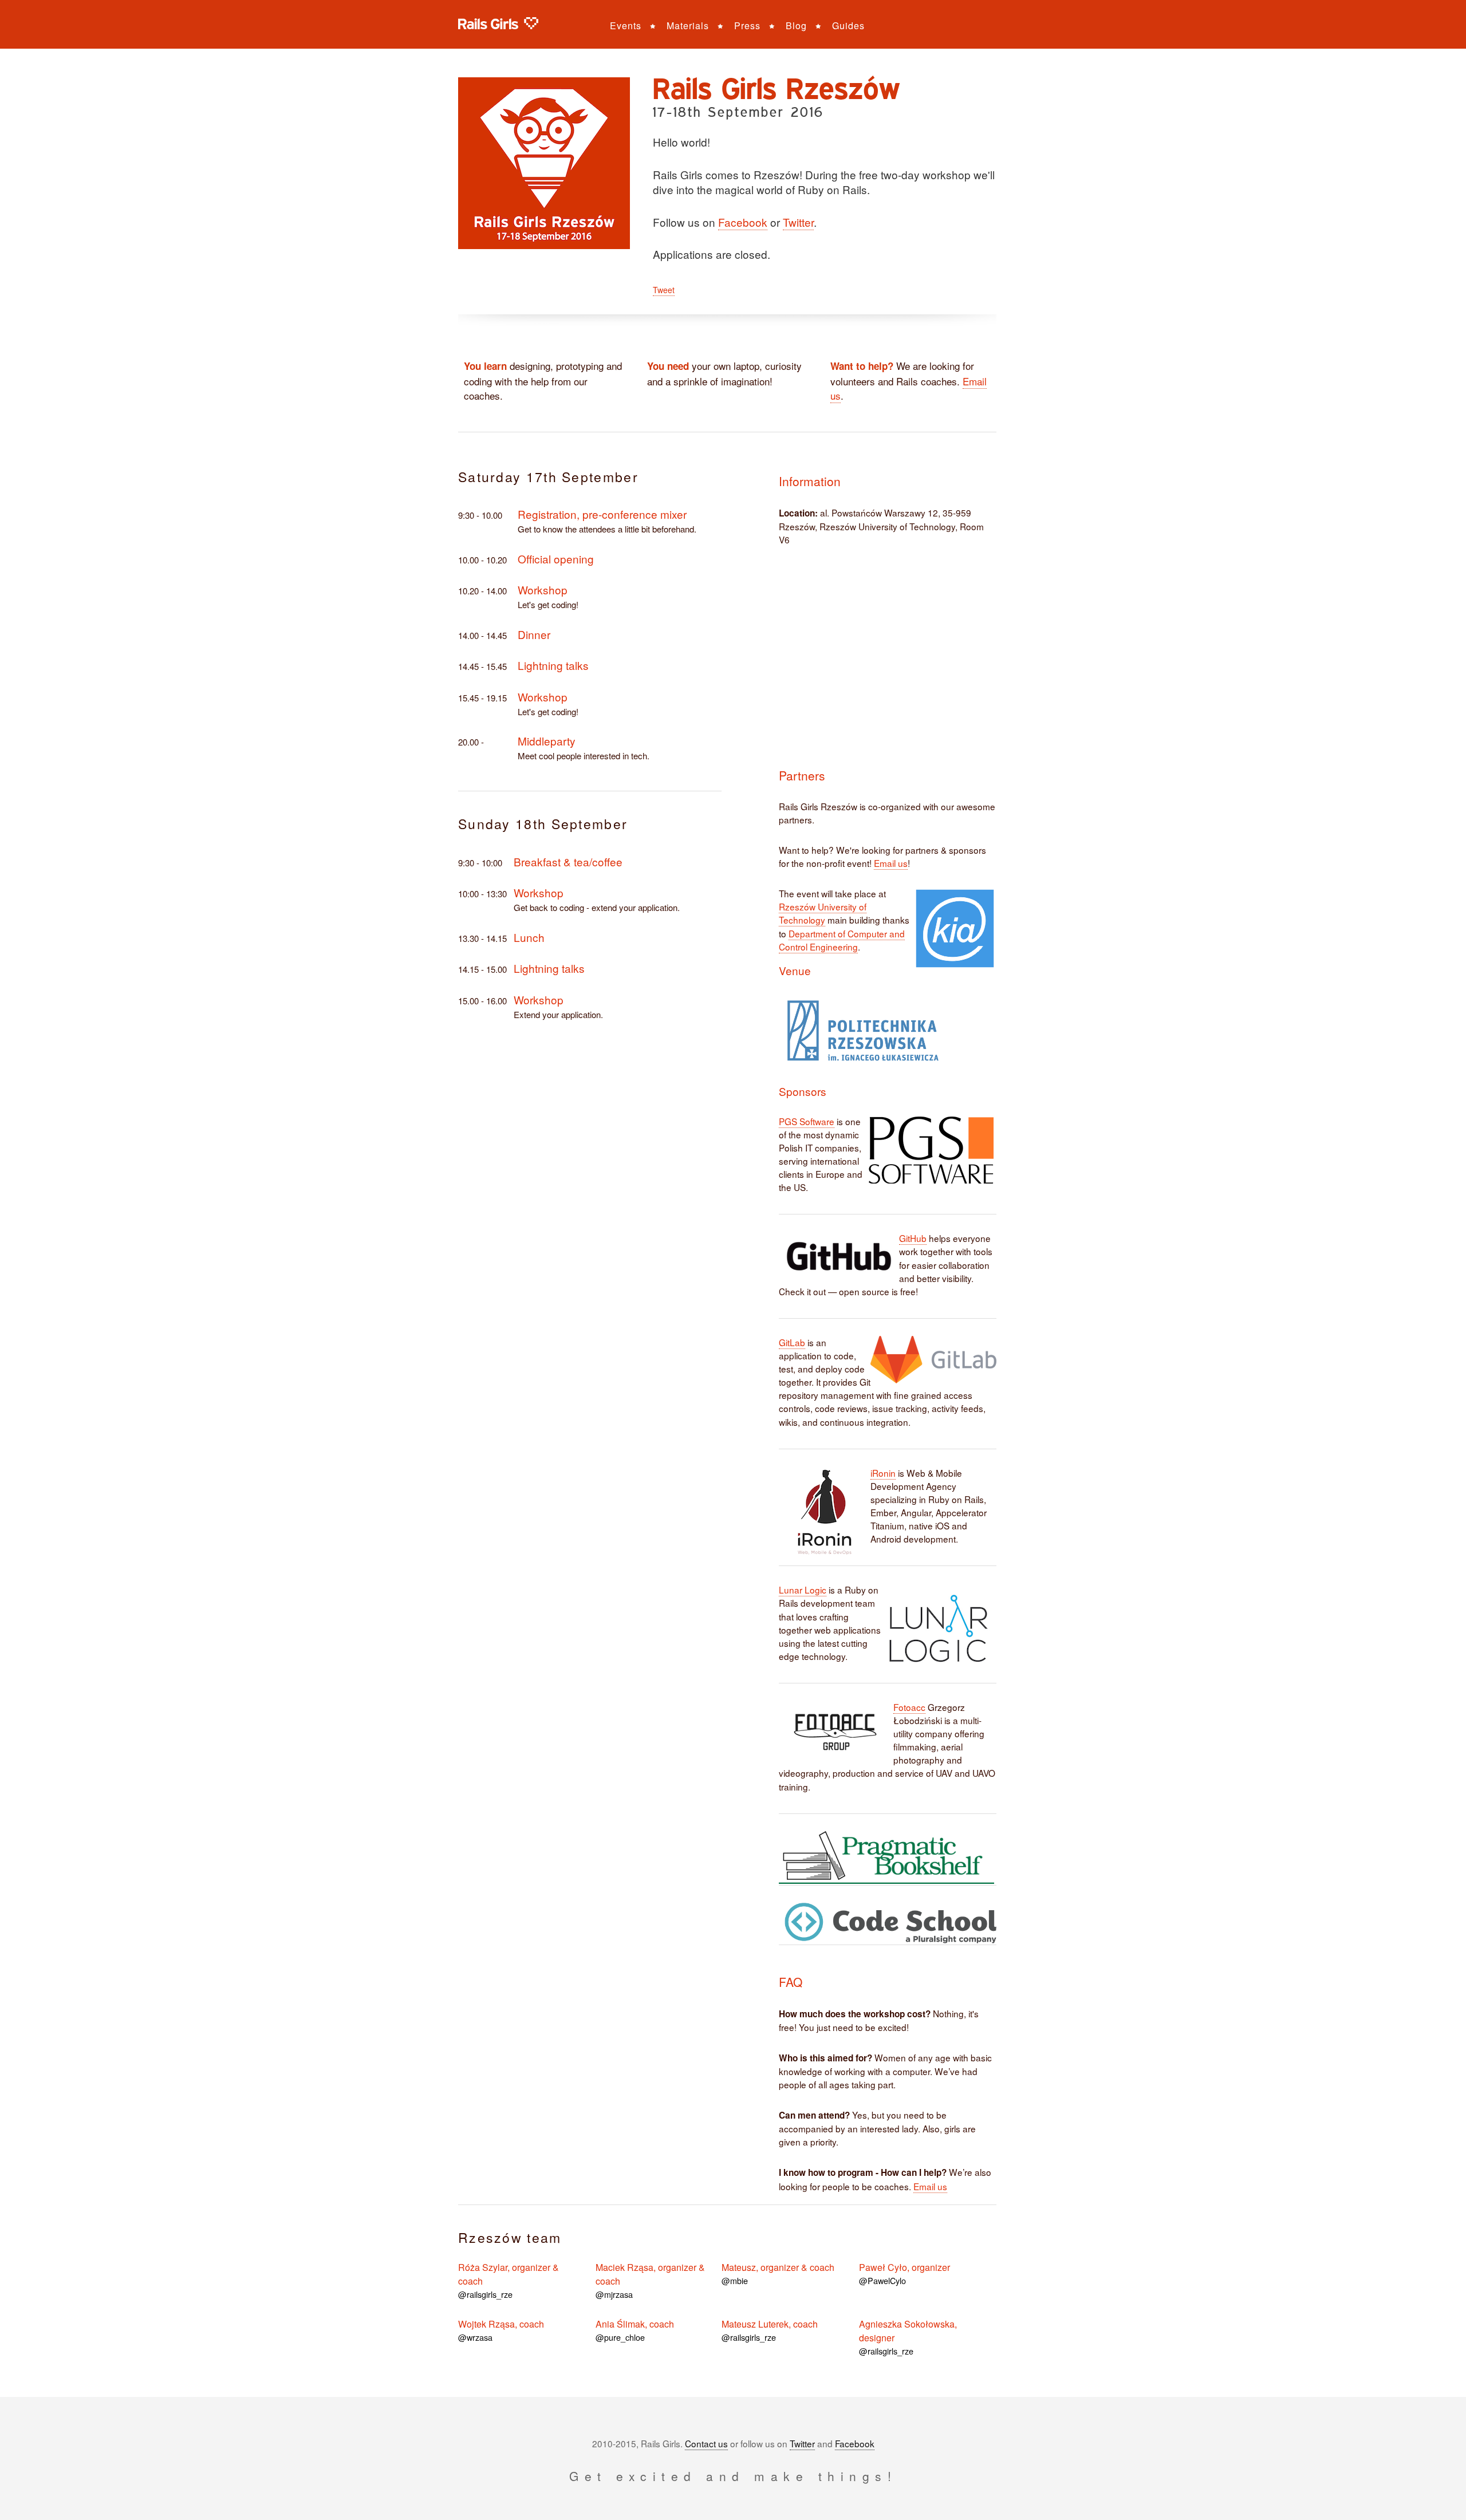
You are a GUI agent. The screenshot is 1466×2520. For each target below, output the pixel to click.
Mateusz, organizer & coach (778, 2273)
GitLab (792, 1342)
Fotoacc (909, 1707)
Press (747, 25)
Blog (796, 25)
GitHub (913, 1238)
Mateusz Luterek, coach (770, 2330)
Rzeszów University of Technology (823, 913)
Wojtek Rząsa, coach (501, 2330)
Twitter (798, 222)
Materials (688, 25)
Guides (848, 25)
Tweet (664, 290)
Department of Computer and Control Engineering (842, 940)
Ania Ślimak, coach (635, 2330)
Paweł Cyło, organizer (905, 2273)
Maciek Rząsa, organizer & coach (650, 2280)
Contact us (706, 2443)
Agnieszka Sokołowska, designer (908, 2337)
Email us (891, 863)
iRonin (883, 1473)
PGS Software (807, 1121)
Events (626, 25)
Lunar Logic (803, 1590)
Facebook (743, 222)
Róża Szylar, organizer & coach (509, 2280)
